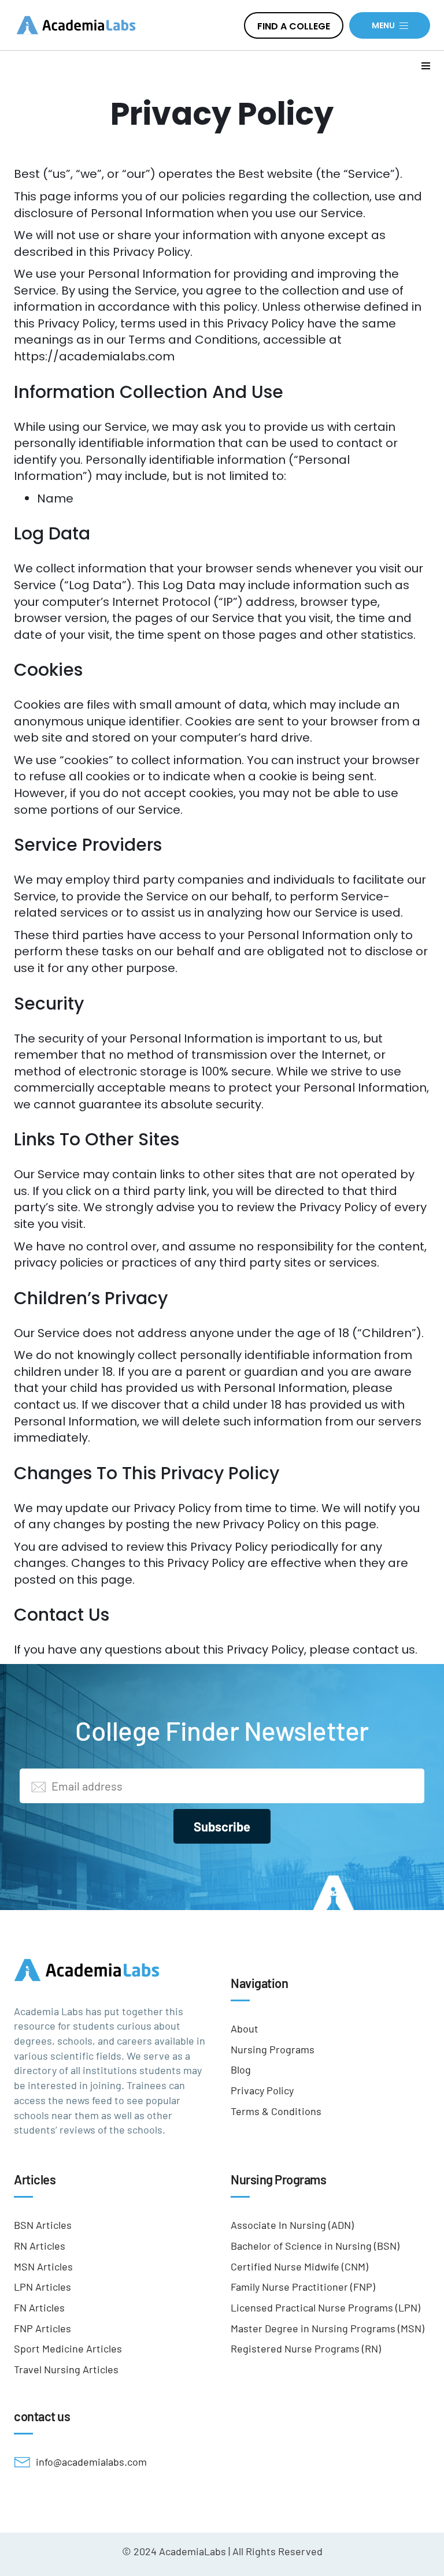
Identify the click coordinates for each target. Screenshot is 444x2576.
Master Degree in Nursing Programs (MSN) (328, 2328)
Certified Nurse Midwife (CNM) (299, 2266)
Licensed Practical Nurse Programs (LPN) (325, 2307)
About (245, 2028)
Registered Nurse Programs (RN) (306, 2348)
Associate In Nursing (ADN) (292, 2225)
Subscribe (222, 1826)
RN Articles (40, 2246)
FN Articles (39, 2307)
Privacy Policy (262, 2090)
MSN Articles (43, 2266)
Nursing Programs (273, 2049)
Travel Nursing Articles (66, 2369)
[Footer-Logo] (114, 1970)
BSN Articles (43, 2225)
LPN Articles (42, 2287)
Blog (241, 2069)
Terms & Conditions (276, 2111)
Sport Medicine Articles (68, 2348)
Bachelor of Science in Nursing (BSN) (315, 2246)
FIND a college (294, 26)
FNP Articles (42, 2328)
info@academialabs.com (91, 2462)
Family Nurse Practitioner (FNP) (303, 2287)
